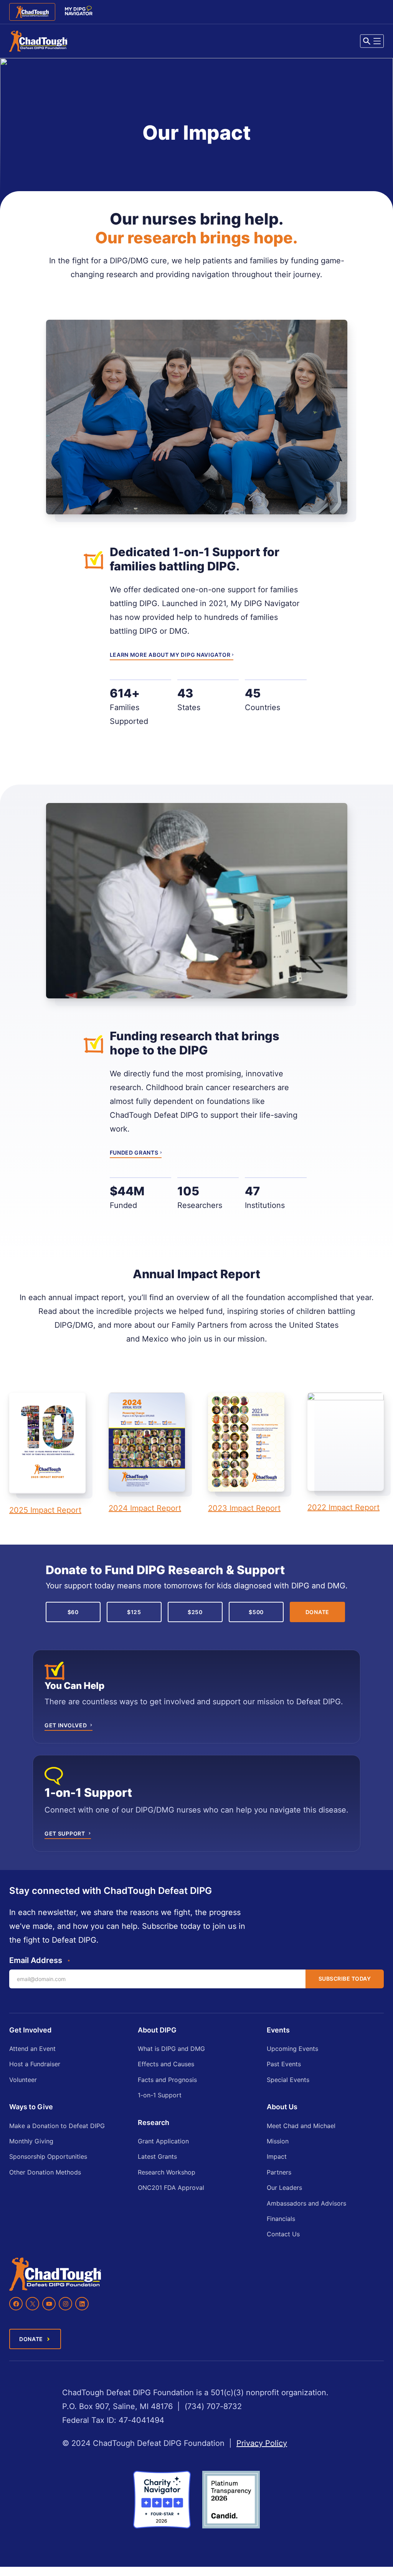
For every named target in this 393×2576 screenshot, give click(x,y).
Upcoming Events (292, 2049)
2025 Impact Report (45, 1510)
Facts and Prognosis (167, 2080)
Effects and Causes (166, 2064)
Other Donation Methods (45, 2172)
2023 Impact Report (244, 1508)
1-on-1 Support (160, 2095)
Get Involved (30, 2030)
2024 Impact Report (145, 1508)
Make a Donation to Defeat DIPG (57, 2126)
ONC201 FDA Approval (171, 2188)
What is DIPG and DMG (171, 2049)
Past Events (284, 2064)
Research (154, 2122)
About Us (282, 2107)
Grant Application (163, 2141)
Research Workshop (167, 2172)
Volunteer (23, 2080)
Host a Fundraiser (35, 2064)
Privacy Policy (262, 2443)
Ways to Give (31, 2107)
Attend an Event (32, 2049)
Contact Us (283, 2234)
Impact (277, 2156)
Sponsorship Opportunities (48, 2156)
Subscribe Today (345, 1979)
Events (278, 2030)
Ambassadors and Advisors (306, 2203)
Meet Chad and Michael (301, 2126)
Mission (278, 2141)
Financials (281, 2219)
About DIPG (157, 2030)
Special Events (288, 2080)
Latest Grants (157, 2156)
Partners (279, 2172)
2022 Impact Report (343, 1507)
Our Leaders (284, 2188)
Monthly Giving (31, 2141)
